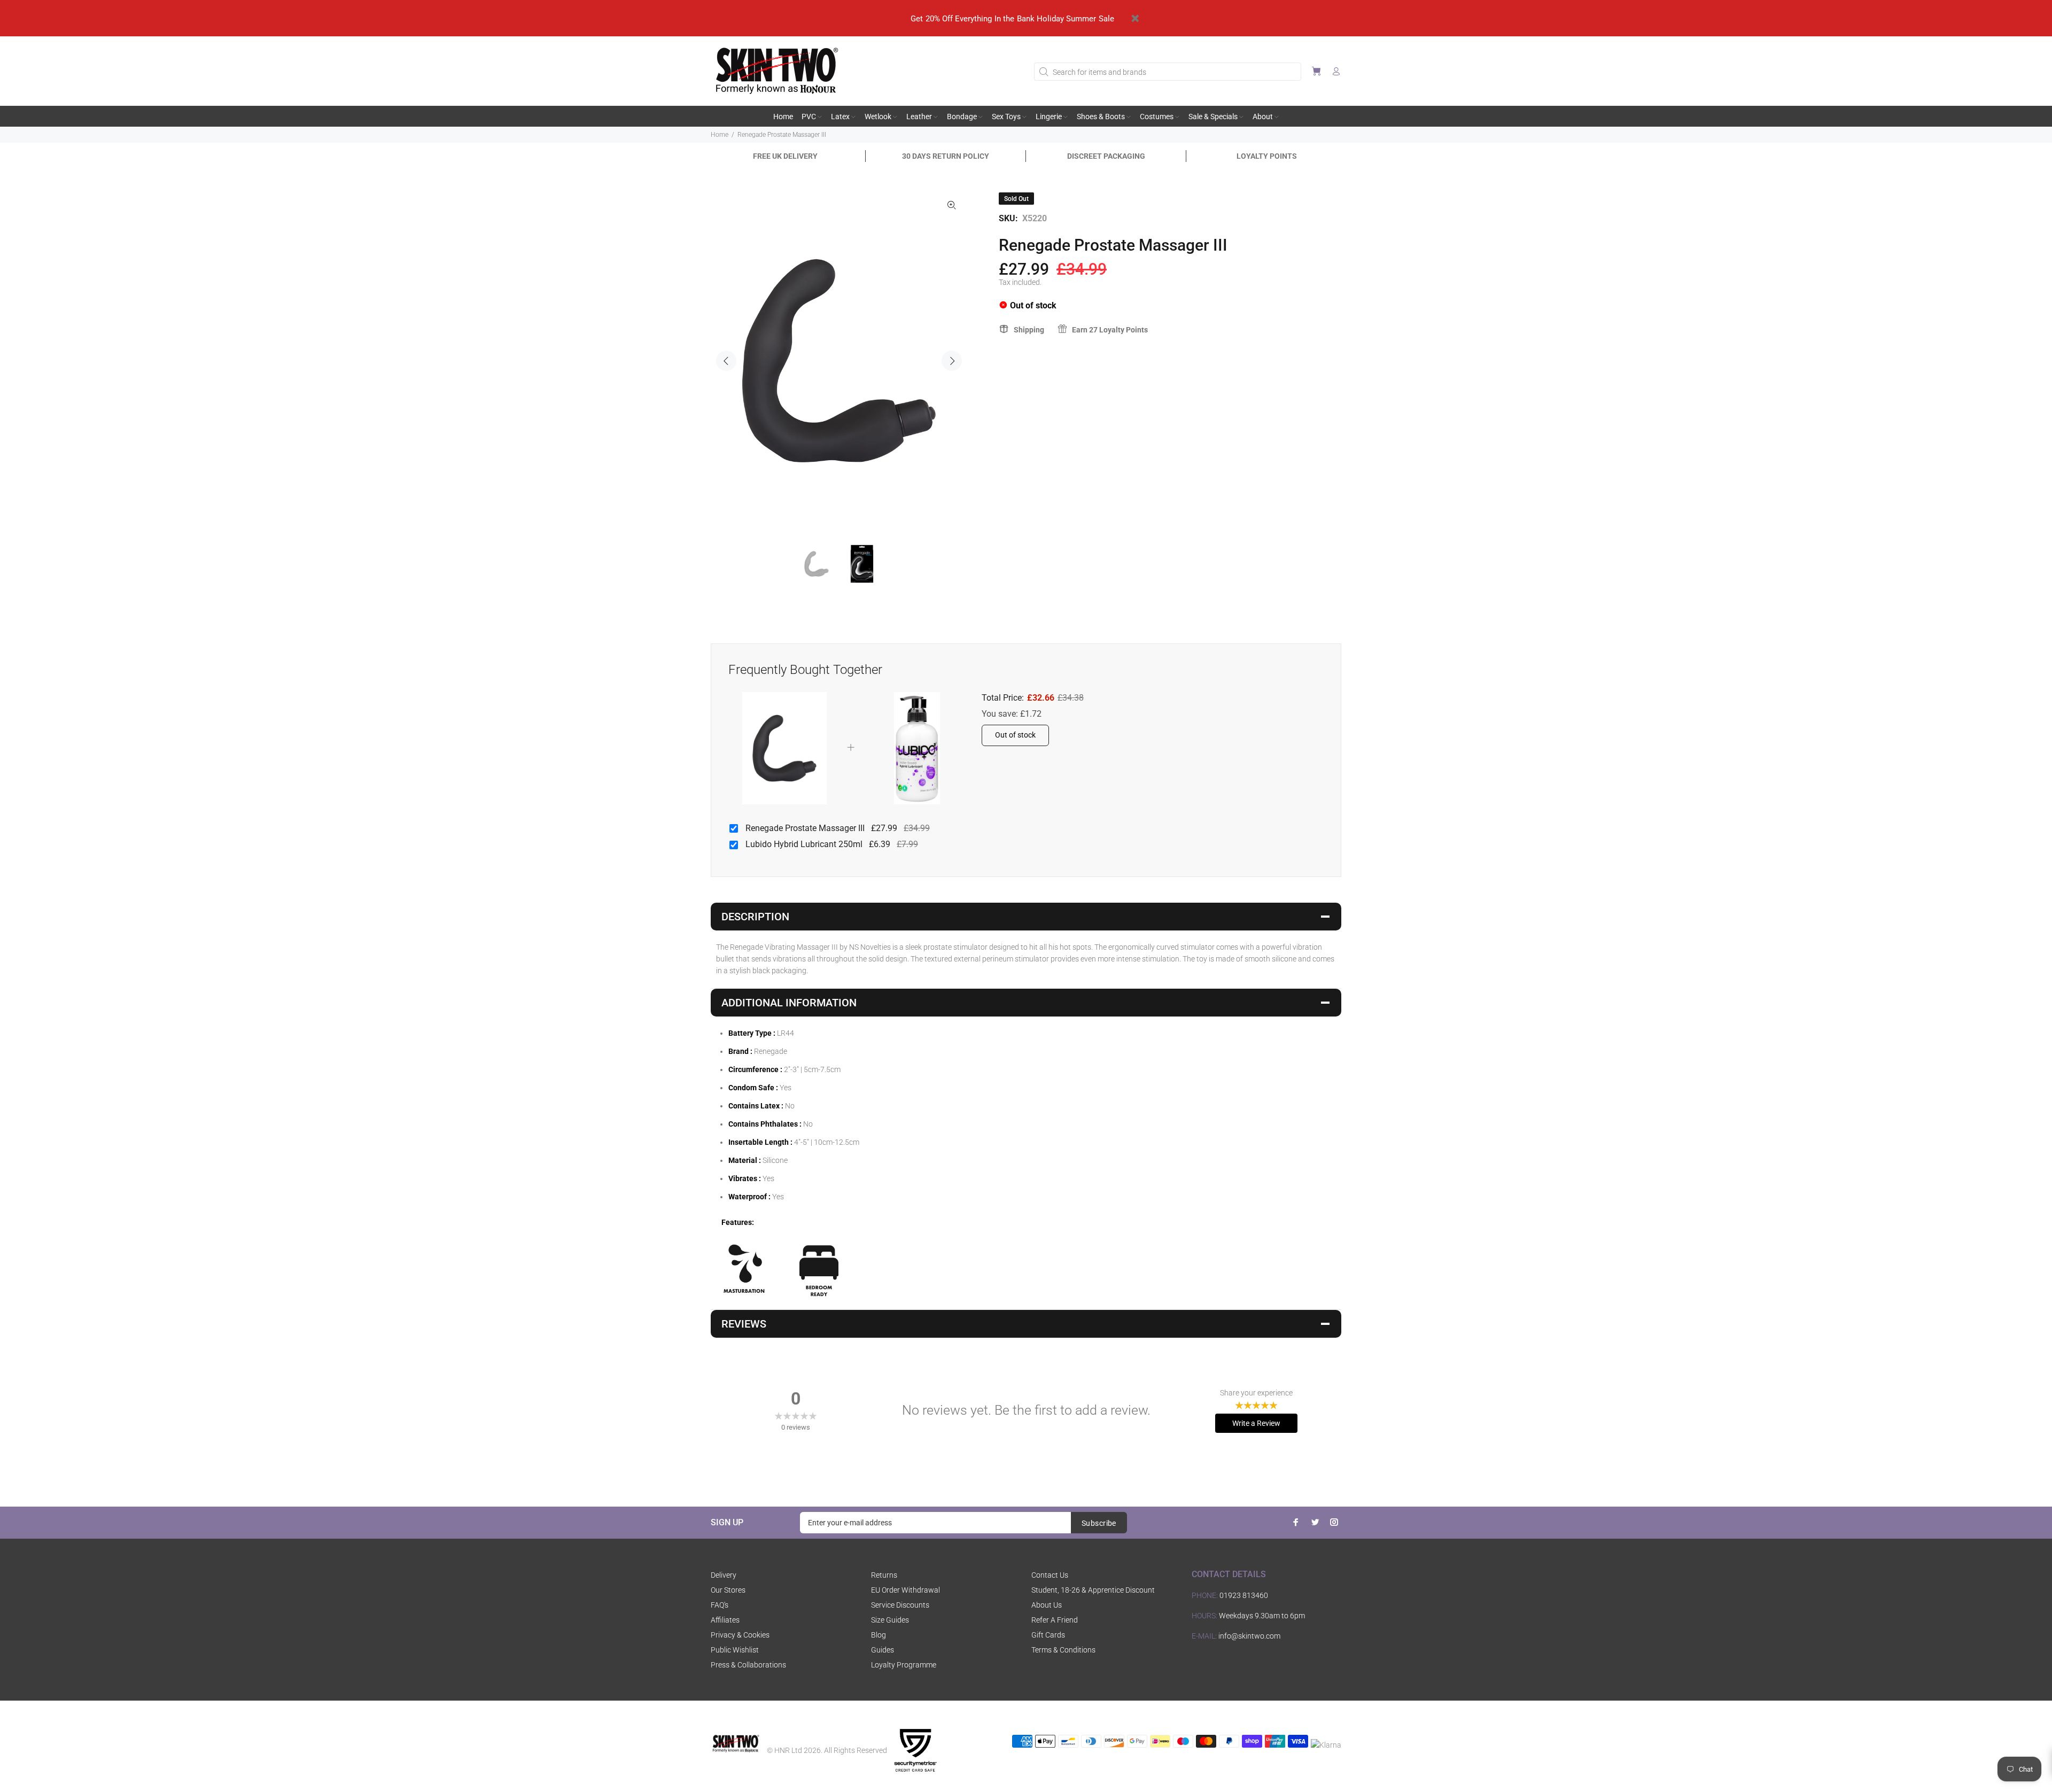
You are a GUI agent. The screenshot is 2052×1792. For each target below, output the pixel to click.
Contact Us (1050, 1575)
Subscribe (1099, 1523)
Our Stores (728, 1590)
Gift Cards (1048, 1635)
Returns (884, 1575)
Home (720, 135)
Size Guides (890, 1620)
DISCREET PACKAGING (1106, 156)
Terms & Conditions (1063, 1650)
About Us (1047, 1605)
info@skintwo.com (1249, 1636)
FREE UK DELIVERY (785, 156)
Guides (883, 1650)
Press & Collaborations (748, 1665)
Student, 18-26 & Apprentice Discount (1093, 1590)
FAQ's (720, 1605)
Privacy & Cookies (740, 1635)
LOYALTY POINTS (1267, 156)
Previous (726, 361)
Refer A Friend (1055, 1620)
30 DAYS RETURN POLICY (946, 156)
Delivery (724, 1575)
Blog (879, 1635)
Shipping (1029, 330)
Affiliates (725, 1620)
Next (952, 361)
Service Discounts (900, 1605)
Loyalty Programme (904, 1665)
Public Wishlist (735, 1650)
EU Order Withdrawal (905, 1590)
